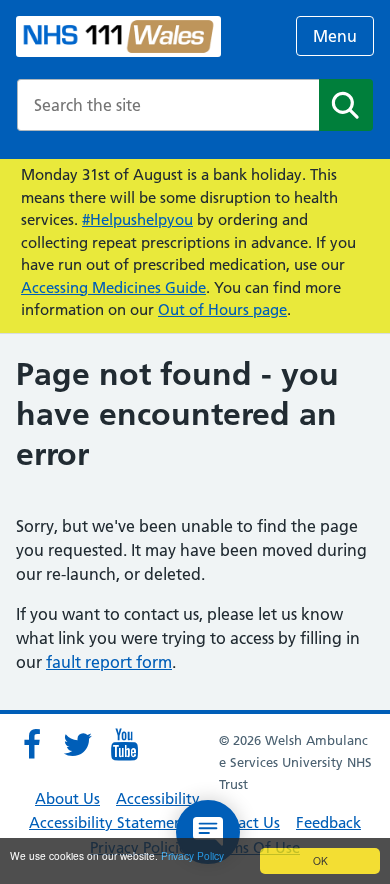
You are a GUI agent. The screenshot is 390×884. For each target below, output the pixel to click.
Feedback (328, 822)
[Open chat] (208, 832)
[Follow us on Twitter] (78, 745)
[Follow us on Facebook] (32, 745)
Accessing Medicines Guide (113, 287)
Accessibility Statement (109, 822)
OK (320, 860)
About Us (67, 798)
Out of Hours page (222, 309)
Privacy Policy (192, 855)
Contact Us (242, 822)
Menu (335, 36)
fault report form (109, 662)
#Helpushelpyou (137, 219)
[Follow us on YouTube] (124, 745)
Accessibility (158, 798)
